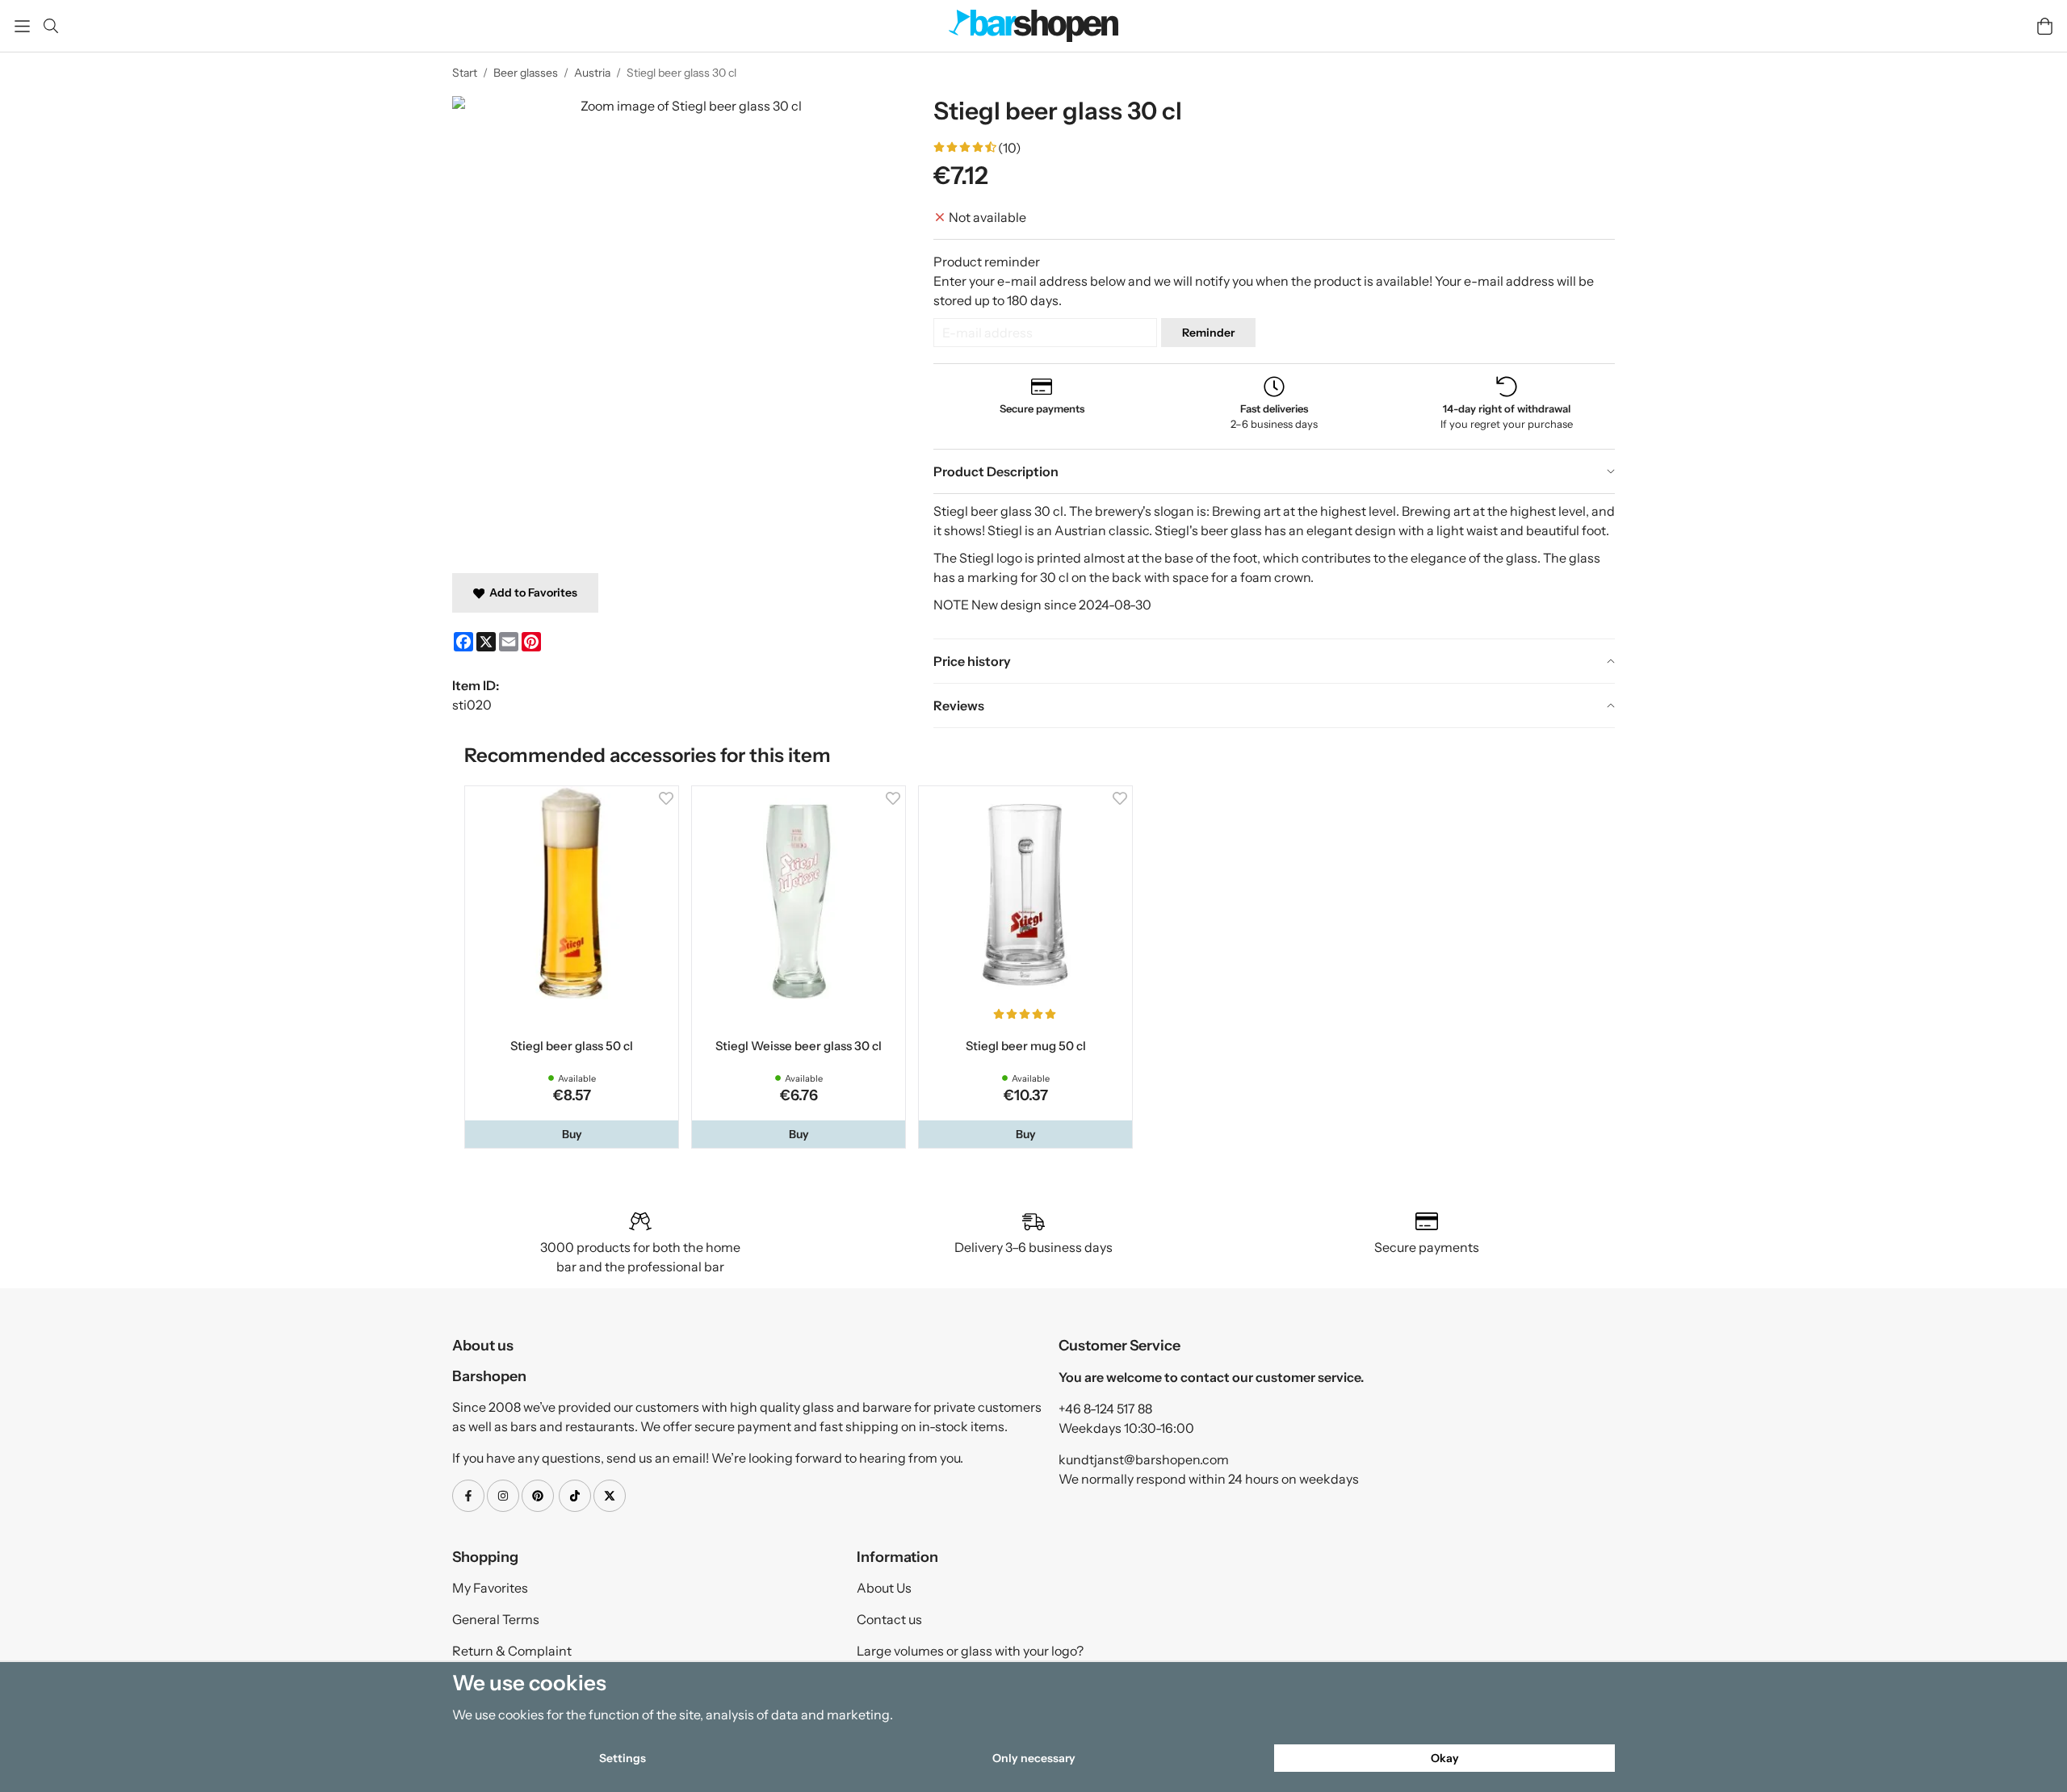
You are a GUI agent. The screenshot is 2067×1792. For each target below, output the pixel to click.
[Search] (50, 26)
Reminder (1208, 333)
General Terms (496, 1622)
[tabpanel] (1274, 566)
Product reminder (987, 262)
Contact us (889, 1622)
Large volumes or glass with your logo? (970, 1654)
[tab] (1274, 471)
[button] (573, 1137)
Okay (1445, 1758)
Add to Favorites (531, 592)
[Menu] (22, 26)
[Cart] (2045, 26)
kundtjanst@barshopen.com (1144, 1463)
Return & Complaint (512, 1654)
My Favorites (490, 1591)
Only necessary (1034, 1758)
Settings (623, 1758)
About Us (884, 1591)
